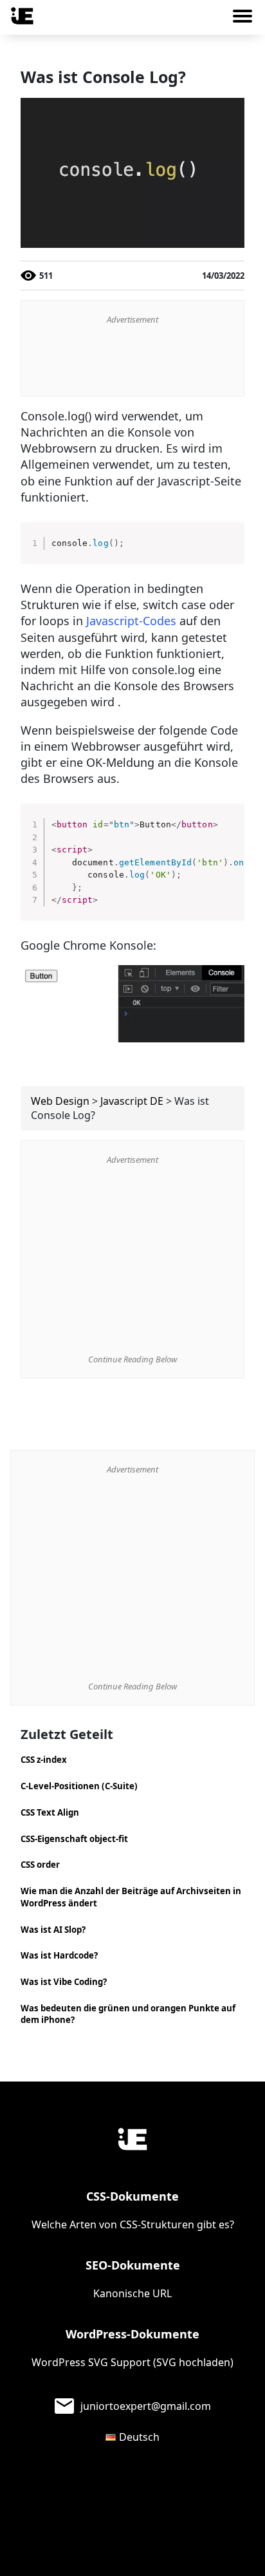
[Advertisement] (132, 361)
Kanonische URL (132, 2293)
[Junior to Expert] (132, 2139)
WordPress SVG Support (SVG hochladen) (132, 2362)
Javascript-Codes (131, 621)
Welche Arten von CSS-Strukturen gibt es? (133, 2224)
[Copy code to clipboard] (230, 550)
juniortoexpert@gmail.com (146, 2406)
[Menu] (247, 19)
